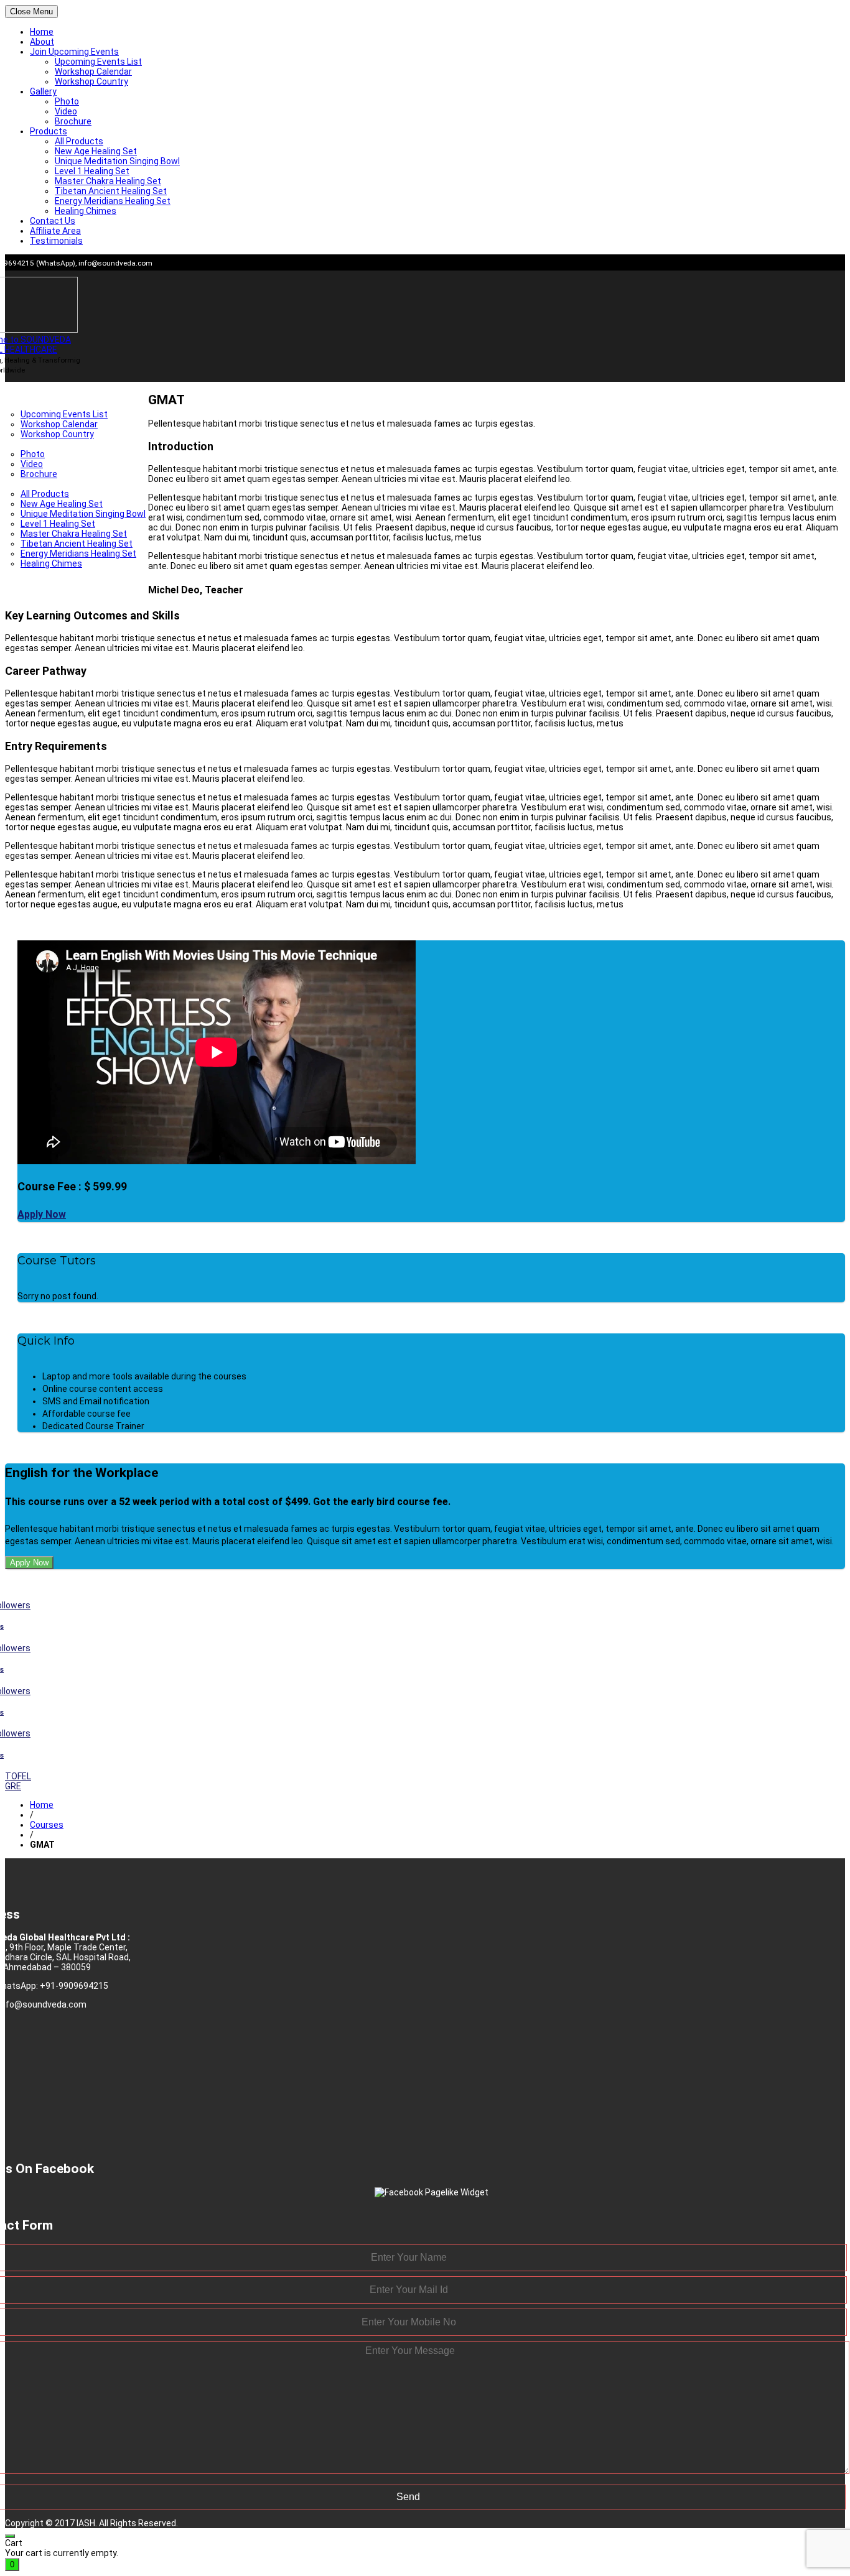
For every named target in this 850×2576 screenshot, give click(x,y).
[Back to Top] (10, 2536)
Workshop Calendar (93, 72)
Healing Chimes (86, 211)
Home (42, 32)
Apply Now (42, 1214)
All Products (79, 141)
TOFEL (18, 1776)
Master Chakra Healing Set (108, 181)
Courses (47, 1825)
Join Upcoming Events (74, 52)
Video (66, 111)
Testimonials (56, 241)
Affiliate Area (55, 231)
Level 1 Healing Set (92, 171)
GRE (13, 1786)
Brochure (73, 121)
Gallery (43, 91)
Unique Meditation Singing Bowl (117, 161)
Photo (67, 101)
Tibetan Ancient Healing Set (111, 191)
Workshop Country (91, 81)
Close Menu (31, 12)
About (42, 42)
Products (49, 131)
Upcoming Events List (98, 62)
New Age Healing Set (96, 151)
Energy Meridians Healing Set (113, 201)
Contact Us (53, 221)
